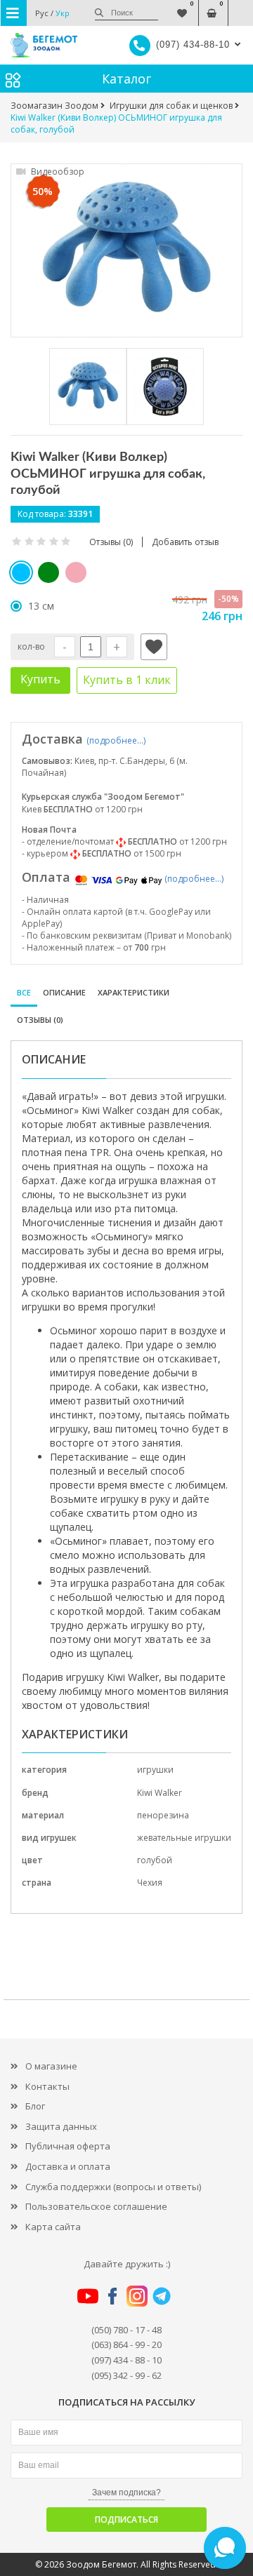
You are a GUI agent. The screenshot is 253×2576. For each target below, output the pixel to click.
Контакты (47, 2086)
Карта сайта (53, 2227)
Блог (35, 2106)
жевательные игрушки (184, 1838)
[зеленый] (48, 572)
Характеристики (134, 992)
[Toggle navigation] (14, 13)
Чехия (150, 1883)
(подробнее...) (116, 740)
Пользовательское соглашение (96, 2206)
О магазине (51, 2066)
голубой (155, 1860)
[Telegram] (162, 2295)
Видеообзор (57, 172)
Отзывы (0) (40, 1020)
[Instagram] (137, 2295)
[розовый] (76, 572)
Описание (64, 992)
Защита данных (61, 2126)
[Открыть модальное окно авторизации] (154, 647)
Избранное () (182, 6)
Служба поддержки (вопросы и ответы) (113, 2187)
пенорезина (163, 1815)
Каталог (126, 79)
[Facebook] (112, 2295)
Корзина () (211, 6)
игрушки (155, 1770)
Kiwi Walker (160, 1793)
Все (24, 992)
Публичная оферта (68, 2146)
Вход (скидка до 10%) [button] (241, 6)
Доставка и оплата (68, 2166)
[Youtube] (88, 2295)
